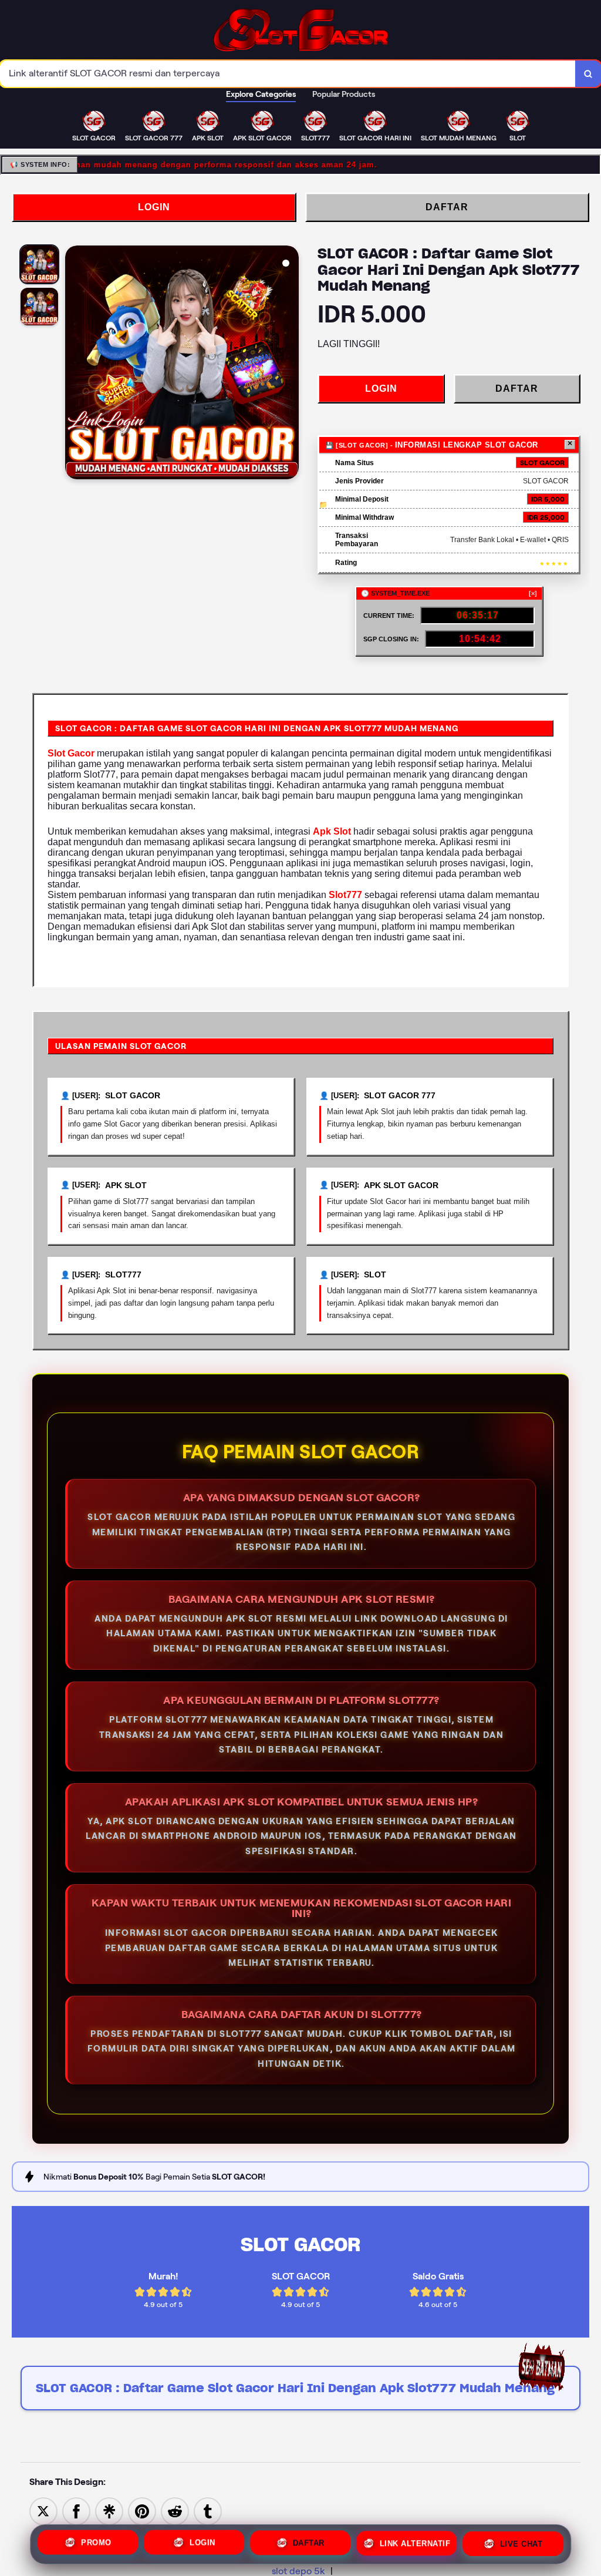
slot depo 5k (298, 2571)
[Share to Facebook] (76, 2511)
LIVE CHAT (521, 2542)
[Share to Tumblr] (208, 2511)
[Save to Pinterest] (142, 2511)
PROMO (96, 2544)
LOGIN (154, 207)
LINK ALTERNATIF (415, 2543)
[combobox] (288, 74)
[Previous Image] (75, 364)
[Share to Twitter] (43, 2511)
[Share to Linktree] (109, 2511)
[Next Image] (289, 364)
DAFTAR (447, 207)
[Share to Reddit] (175, 2511)
